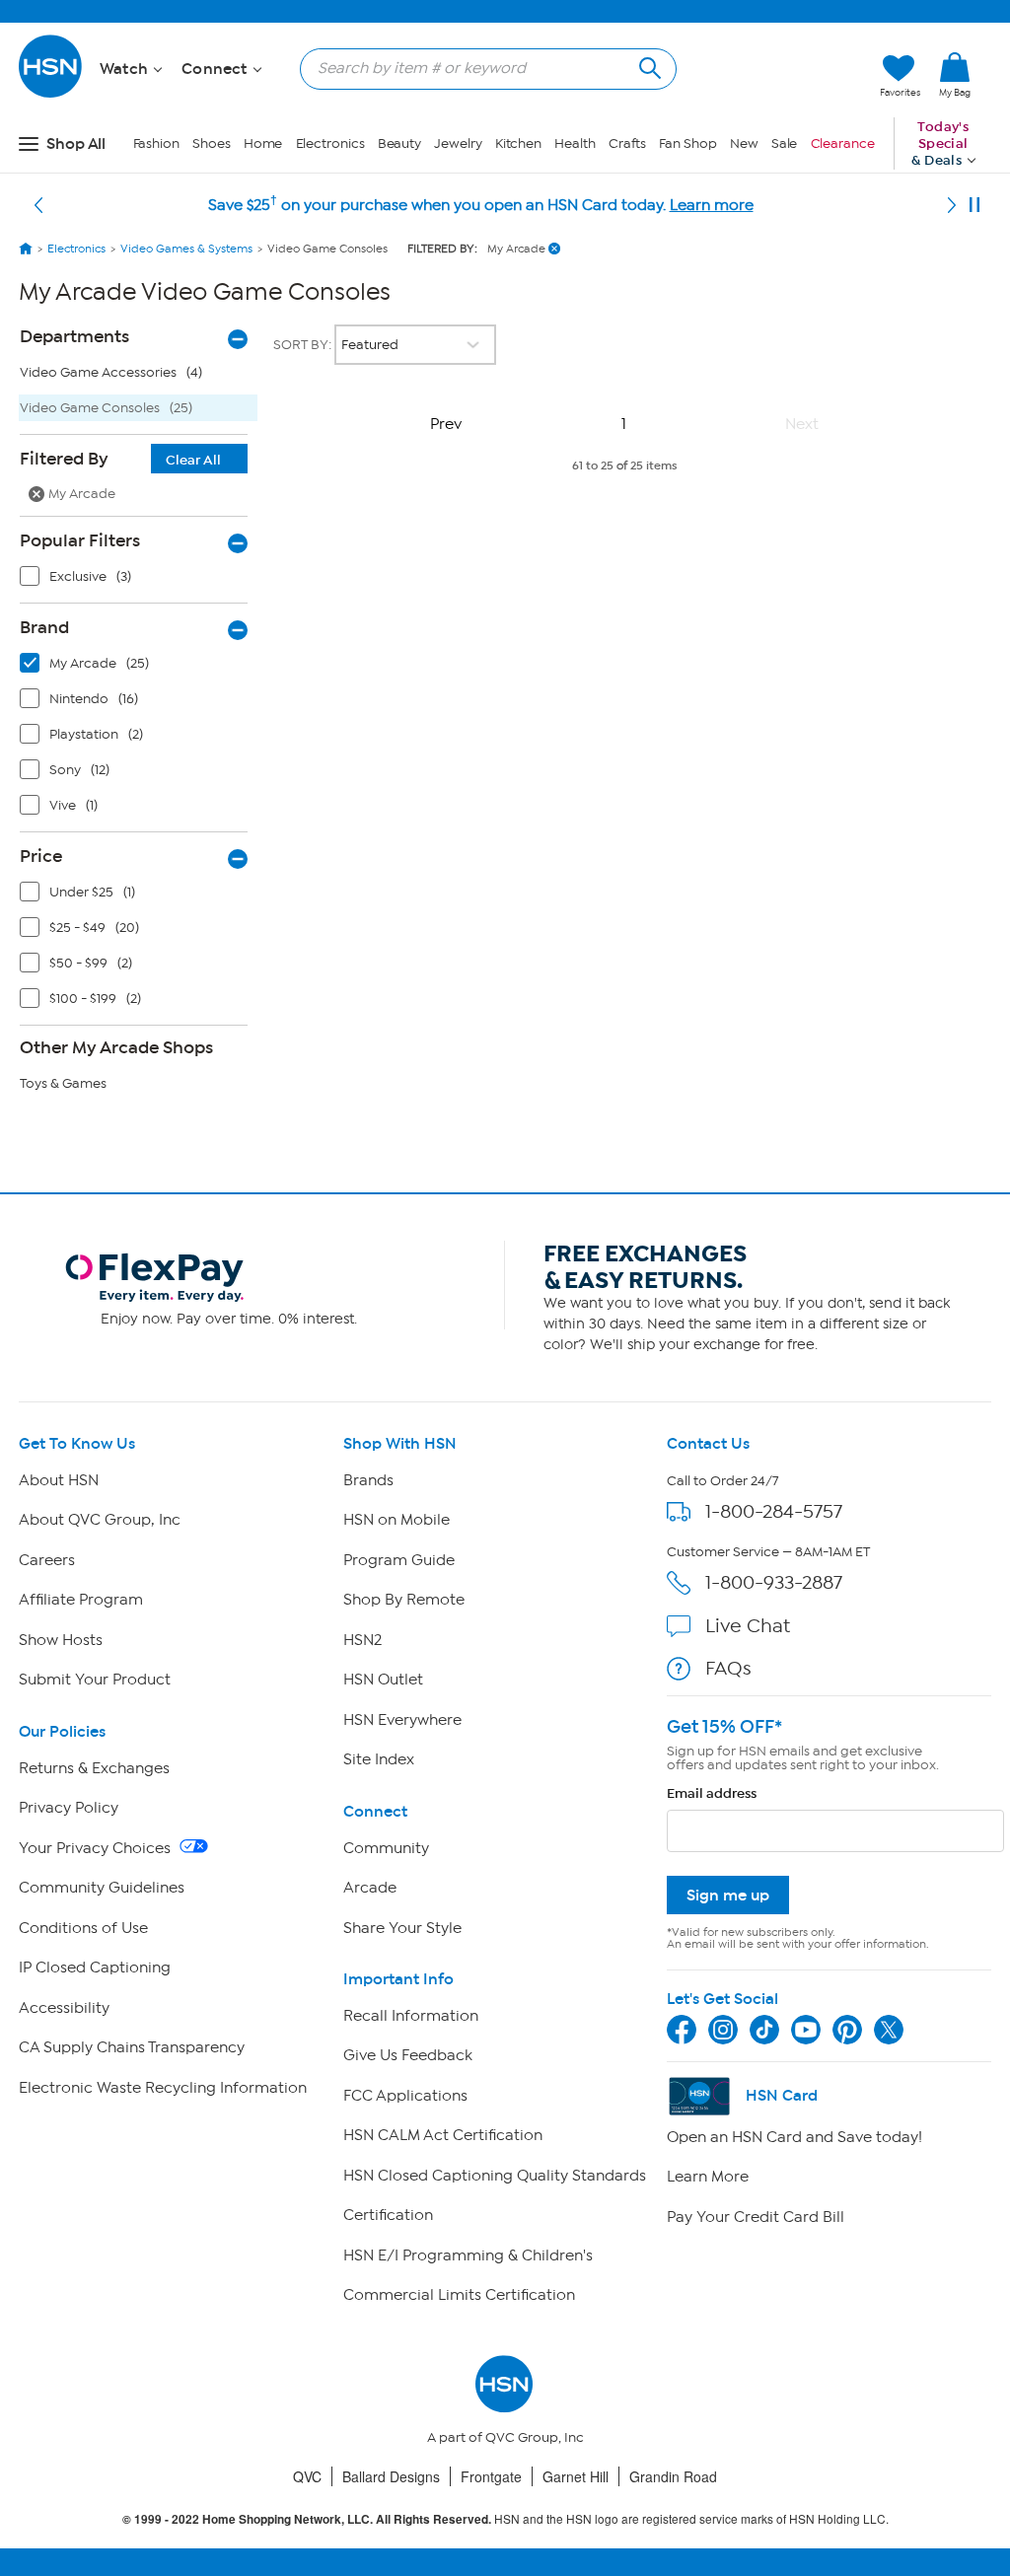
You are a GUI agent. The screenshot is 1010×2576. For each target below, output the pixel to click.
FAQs (728, 1668)
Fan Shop (687, 143)
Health (575, 143)
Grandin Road (673, 2476)
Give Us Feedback (408, 2055)
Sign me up (728, 1895)
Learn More (708, 2177)
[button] (772, 76)
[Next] (952, 205)
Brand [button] (44, 627)
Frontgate (491, 2476)
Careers (47, 1560)
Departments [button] (74, 336)
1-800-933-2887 (774, 1582)
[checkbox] (138, 581)
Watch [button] (126, 69)
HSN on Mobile (397, 1520)
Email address (712, 1793)
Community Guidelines (102, 1888)
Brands (368, 1480)
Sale (785, 143)
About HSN (59, 1480)
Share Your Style (402, 1928)
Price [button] (41, 856)
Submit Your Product (95, 1680)
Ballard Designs (391, 2476)
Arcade (370, 1888)
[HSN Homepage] (26, 249)
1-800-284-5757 (774, 1511)
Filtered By (120, 459)
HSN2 (362, 1640)
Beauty (399, 143)
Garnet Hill (576, 2476)
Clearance (843, 143)
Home (263, 143)
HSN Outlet (383, 1680)
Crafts (627, 143)
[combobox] (480, 68)
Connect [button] (216, 69)
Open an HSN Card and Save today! (794, 2137)
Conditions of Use (83, 1928)
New (744, 143)
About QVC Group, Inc (100, 1520)
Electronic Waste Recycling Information (163, 2088)
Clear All (193, 460)
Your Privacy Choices (97, 1848)
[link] (955, 76)
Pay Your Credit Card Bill (756, 2217)
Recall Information (411, 2016)
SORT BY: (304, 345)
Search (648, 66)
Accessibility (64, 2008)
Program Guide (399, 1560)
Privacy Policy (69, 1808)
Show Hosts (61, 1640)
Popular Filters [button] (80, 540)
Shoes (212, 143)
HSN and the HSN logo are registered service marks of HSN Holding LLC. (505, 2519)
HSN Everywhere (402, 1720)
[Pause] (974, 205)
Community (386, 1848)
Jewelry (458, 143)
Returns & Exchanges (94, 1768)
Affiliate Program (81, 1600)
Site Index (379, 1759)
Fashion (156, 143)
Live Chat (748, 1626)
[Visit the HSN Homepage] (51, 94)
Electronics (330, 143)
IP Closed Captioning (95, 1968)
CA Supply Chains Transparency (132, 2047)
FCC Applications (405, 2096)
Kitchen (518, 143)
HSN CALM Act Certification (443, 2135)
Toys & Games (63, 1083)
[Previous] (38, 205)
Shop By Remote (404, 1600)
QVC (307, 2476)
